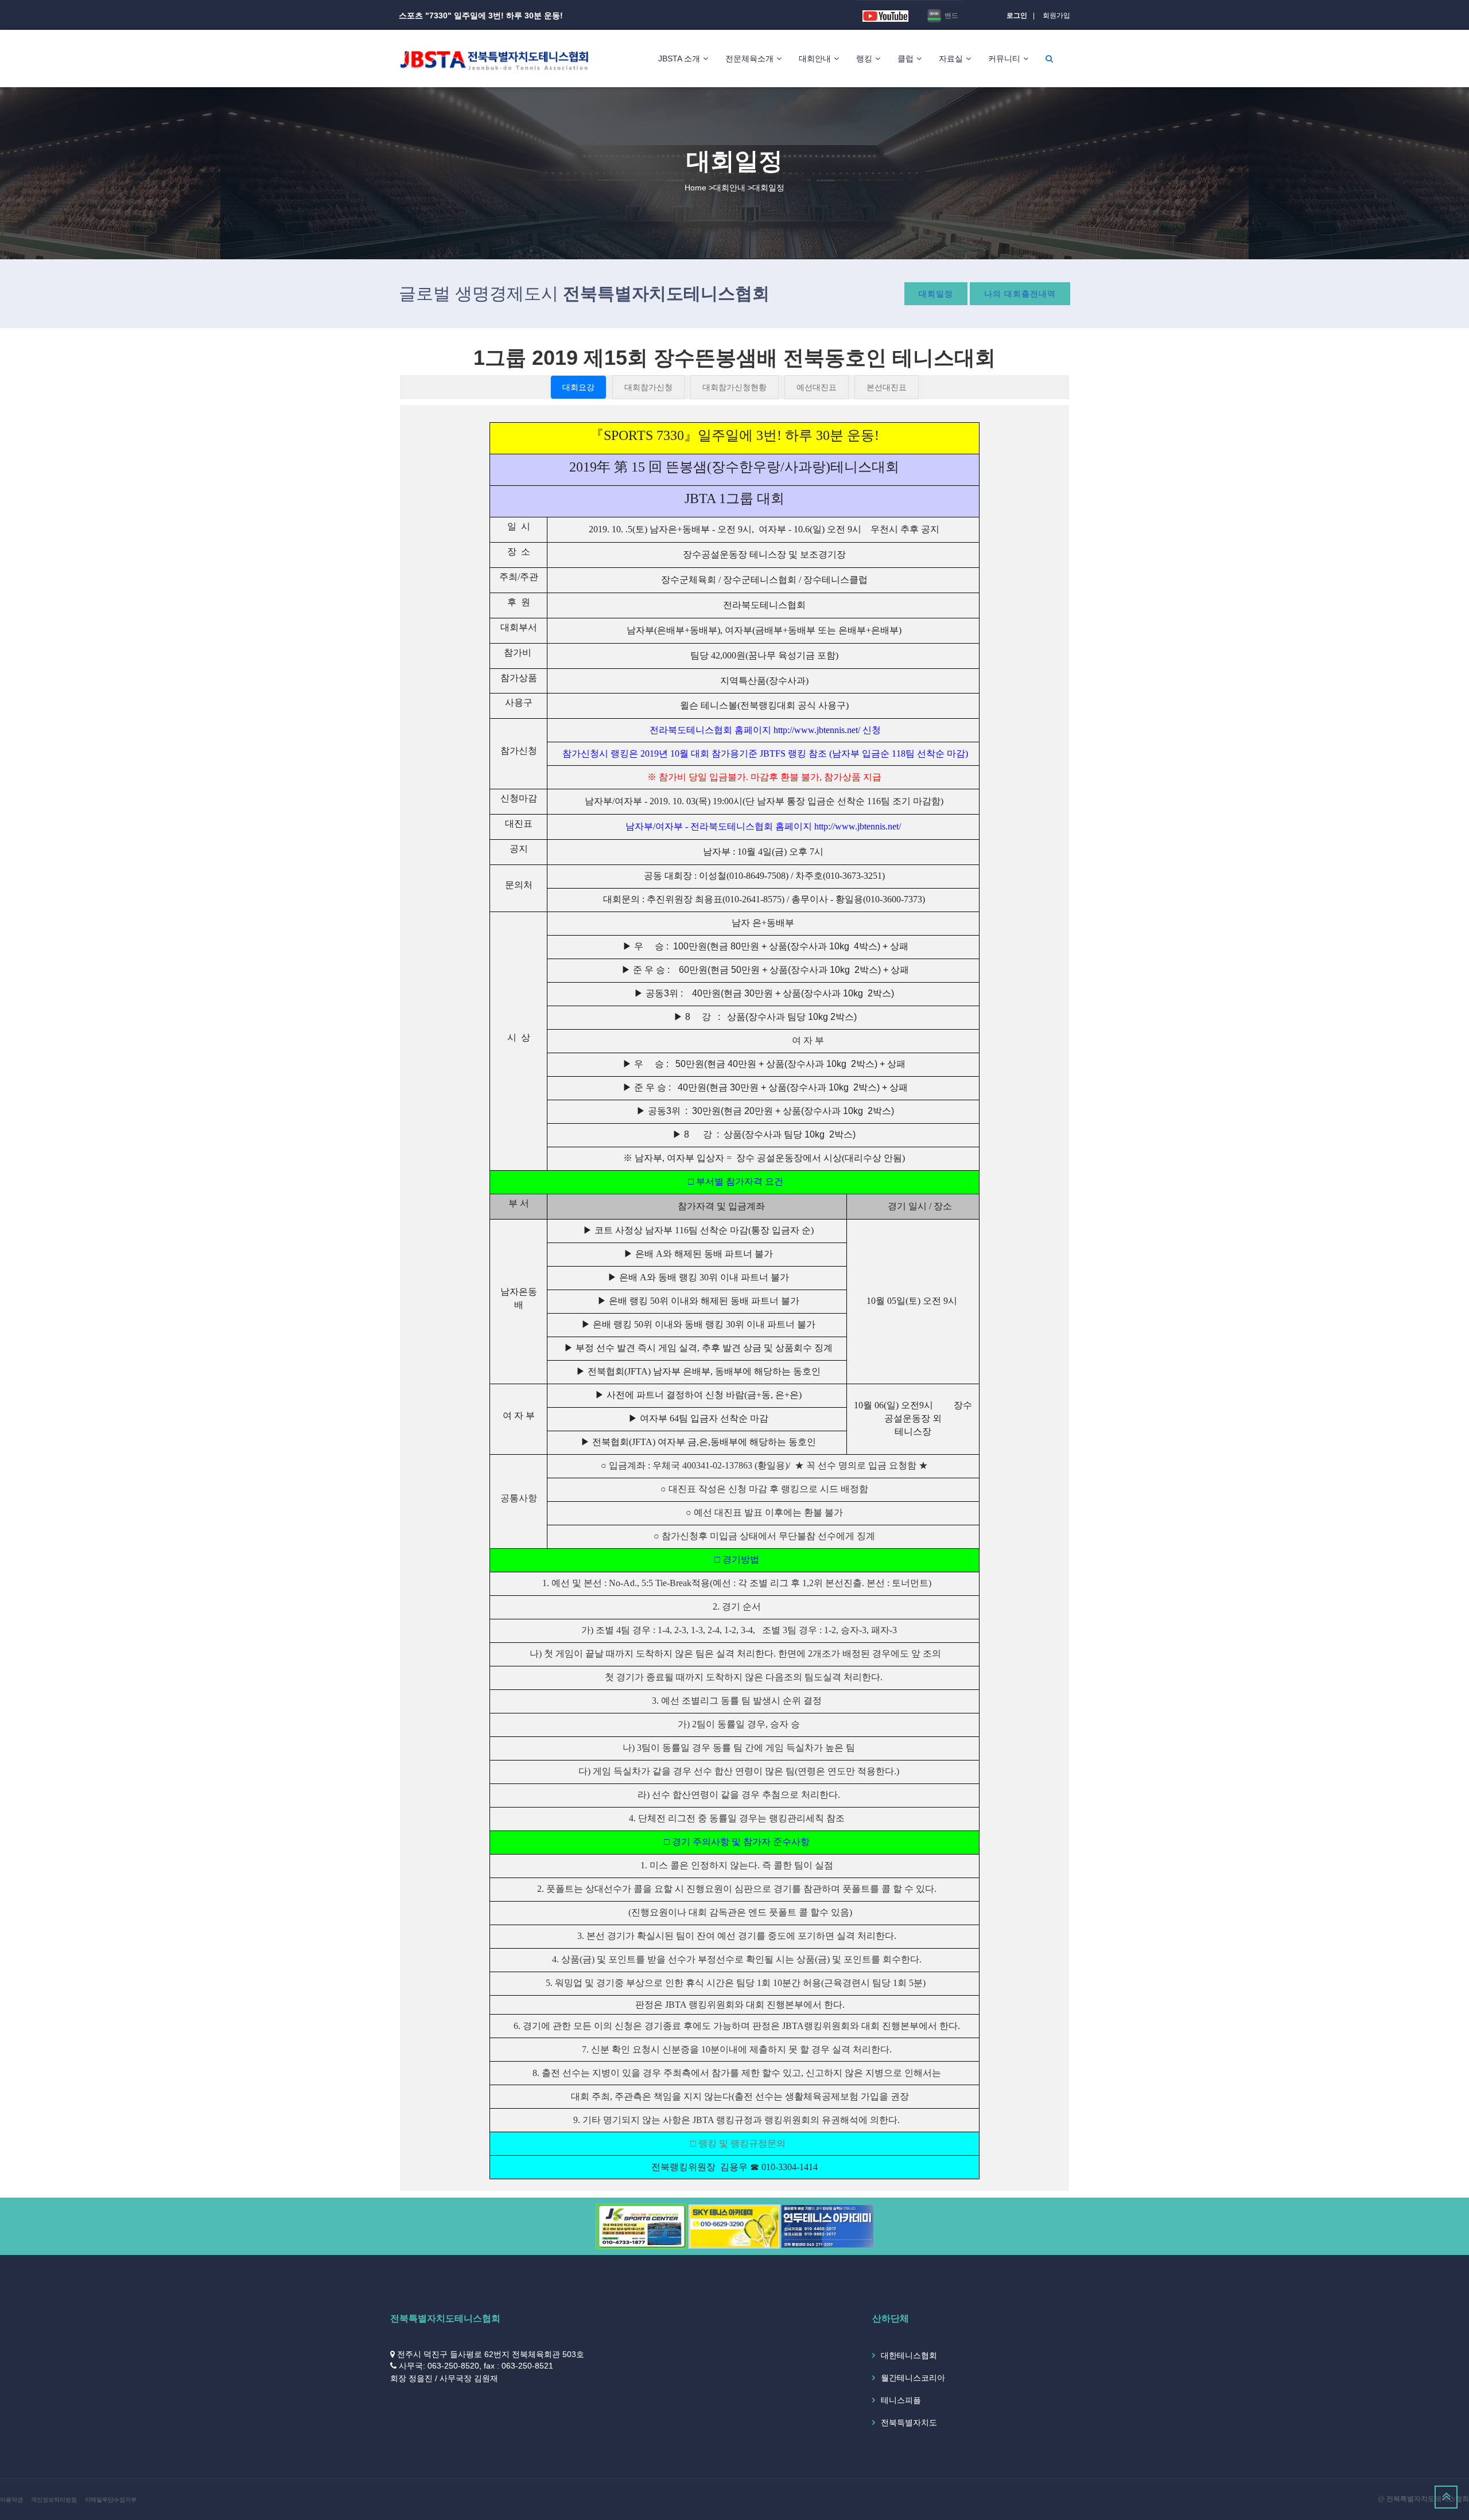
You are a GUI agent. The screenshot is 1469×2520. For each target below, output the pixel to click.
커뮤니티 (1004, 59)
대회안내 (815, 59)
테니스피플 (901, 2400)
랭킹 (864, 59)
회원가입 (1056, 15)
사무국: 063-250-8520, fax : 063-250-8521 (476, 2366)
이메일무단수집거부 (111, 2500)
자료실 (951, 59)
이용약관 (11, 2500)
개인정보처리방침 (54, 2500)
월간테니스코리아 (913, 2378)
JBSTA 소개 (679, 59)
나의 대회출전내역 (1020, 294)
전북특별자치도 (909, 2422)
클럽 (906, 59)
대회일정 (936, 294)
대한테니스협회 (909, 2355)
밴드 (951, 15)
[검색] (1049, 59)
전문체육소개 (749, 59)
